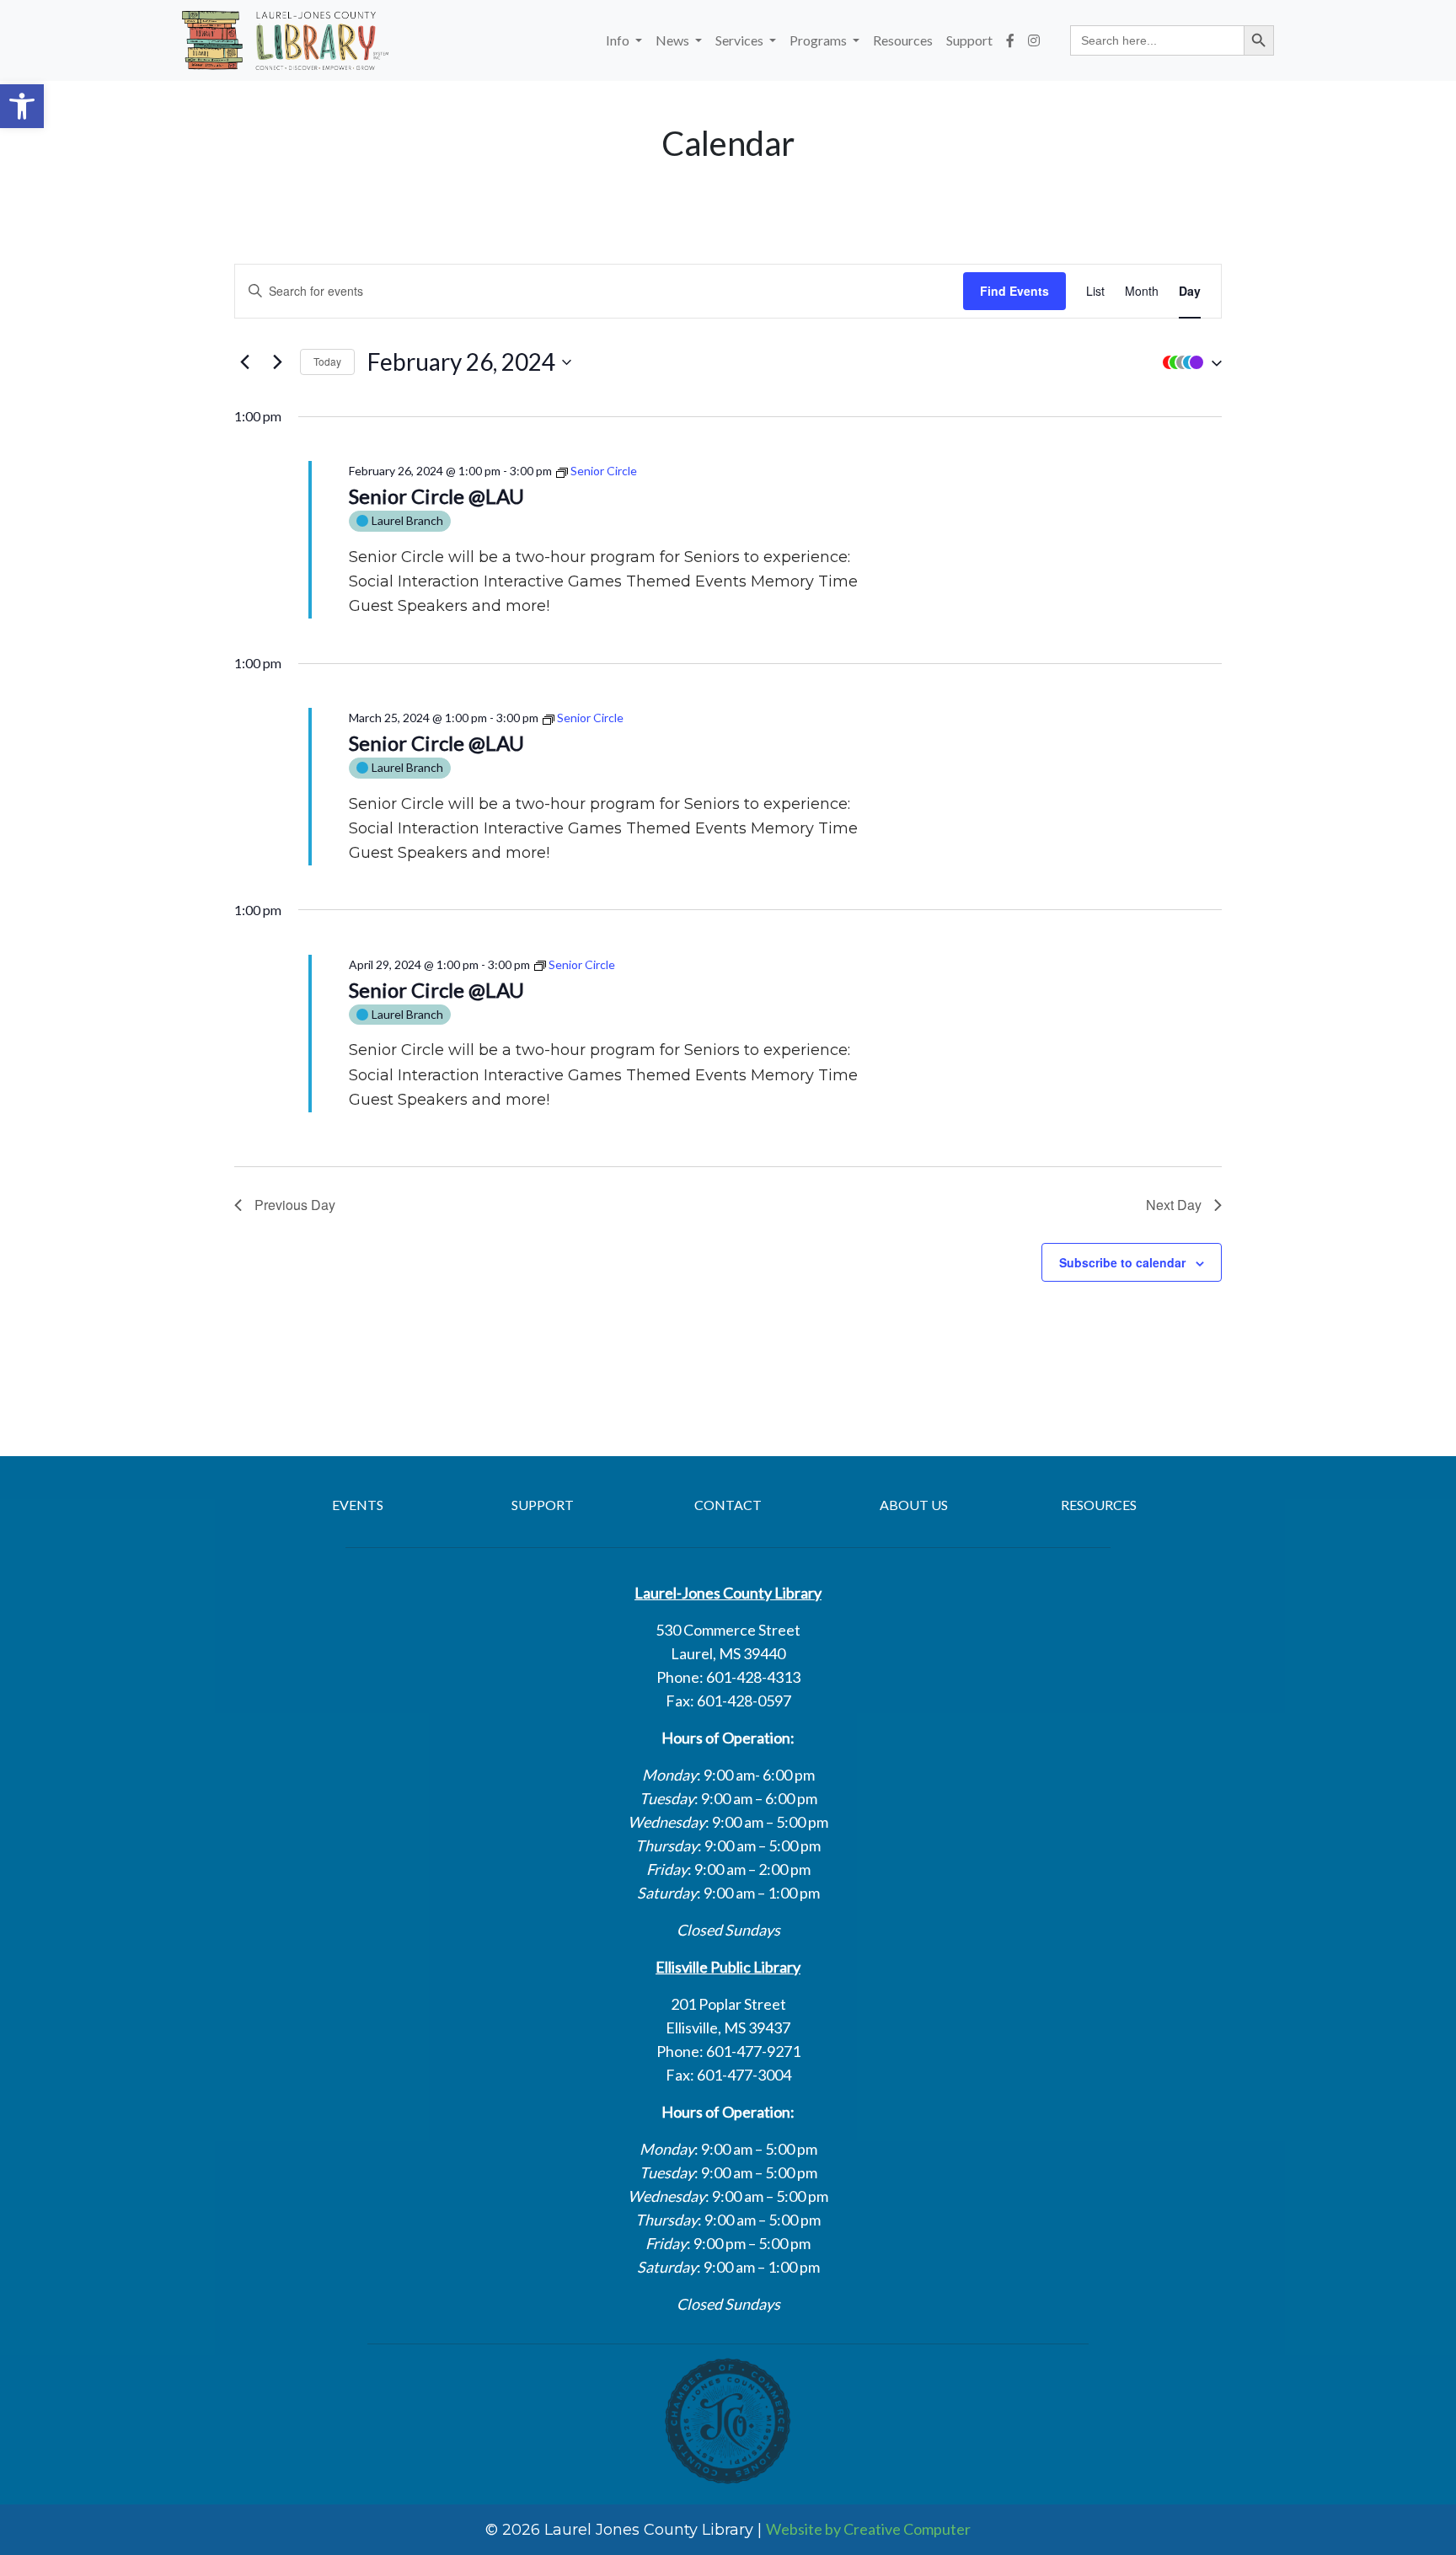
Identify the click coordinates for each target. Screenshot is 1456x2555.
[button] (22, 106)
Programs (819, 40)
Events (358, 1505)
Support (969, 40)
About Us (914, 1505)
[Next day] (277, 362)
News (674, 40)
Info (619, 40)
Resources (903, 40)
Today (327, 361)
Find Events (1014, 291)
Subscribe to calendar (1122, 1262)
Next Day (1174, 1205)
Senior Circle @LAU (436, 496)
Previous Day (295, 1205)
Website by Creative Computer (868, 2529)
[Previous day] (244, 362)
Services (741, 40)
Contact (728, 1505)
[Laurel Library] (285, 40)
